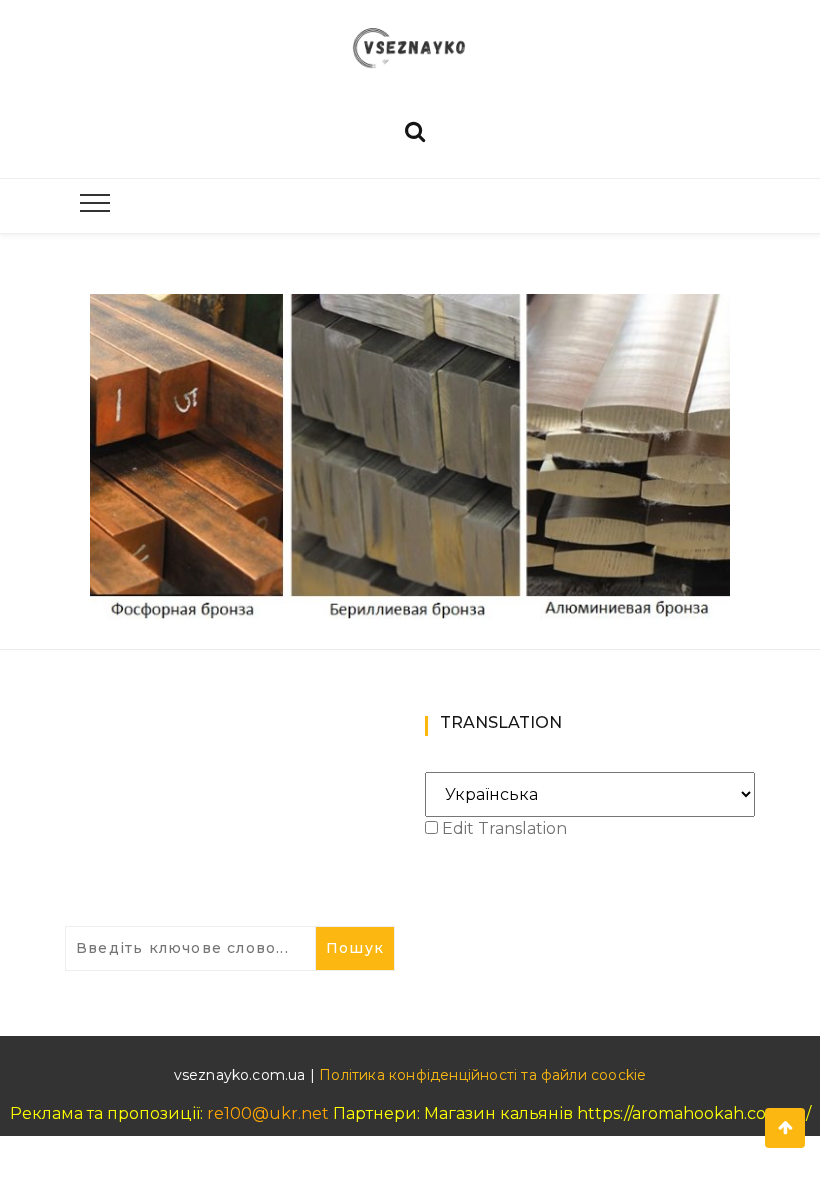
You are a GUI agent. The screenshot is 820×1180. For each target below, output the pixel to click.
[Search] (415, 129)
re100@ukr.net (268, 1113)
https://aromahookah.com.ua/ (694, 1113)
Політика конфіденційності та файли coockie (482, 1075)
